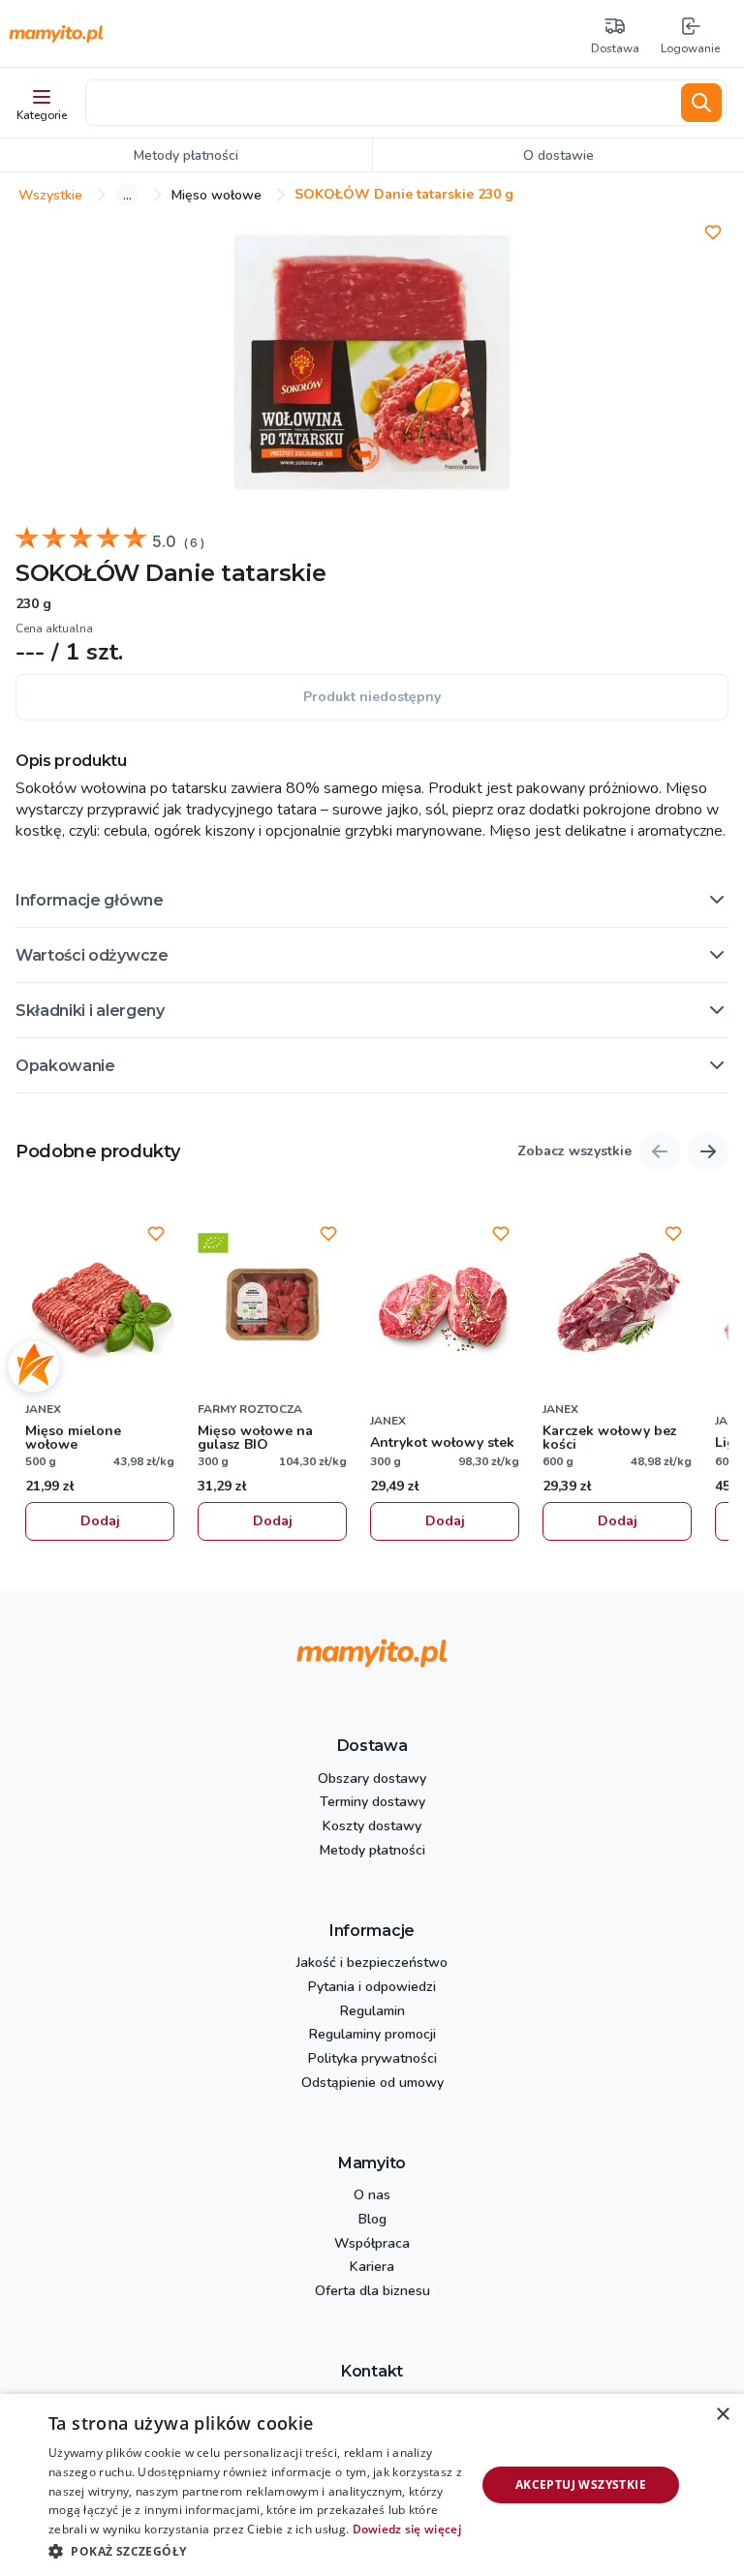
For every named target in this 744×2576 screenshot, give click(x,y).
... (127, 195)
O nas (372, 2196)
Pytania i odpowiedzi (372, 1988)
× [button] (722, 2415)
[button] (372, 900)
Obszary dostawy (372, 1779)
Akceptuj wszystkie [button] (581, 2484)
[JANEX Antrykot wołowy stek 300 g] (445, 1304)
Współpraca (372, 2244)
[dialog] (372, 2485)
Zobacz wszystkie (574, 1152)
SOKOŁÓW (77, 573)
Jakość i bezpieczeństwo (372, 1963)
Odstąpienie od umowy (372, 2084)
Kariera (372, 2268)
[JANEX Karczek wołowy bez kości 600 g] (617, 1304)
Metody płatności (372, 1851)
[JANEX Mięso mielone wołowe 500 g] (100, 1304)
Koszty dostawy (372, 1827)
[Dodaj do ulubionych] (713, 232)
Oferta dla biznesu (372, 2292)
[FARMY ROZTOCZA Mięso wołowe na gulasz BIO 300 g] (272, 1304)
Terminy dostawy (372, 1803)
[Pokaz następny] (708, 1151)
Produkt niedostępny (372, 697)
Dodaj (100, 1521)
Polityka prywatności (372, 2059)
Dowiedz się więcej (407, 2529)
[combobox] (380, 103)
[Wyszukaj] (701, 103)
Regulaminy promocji (372, 2035)
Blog (372, 2220)
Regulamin (372, 2012)
